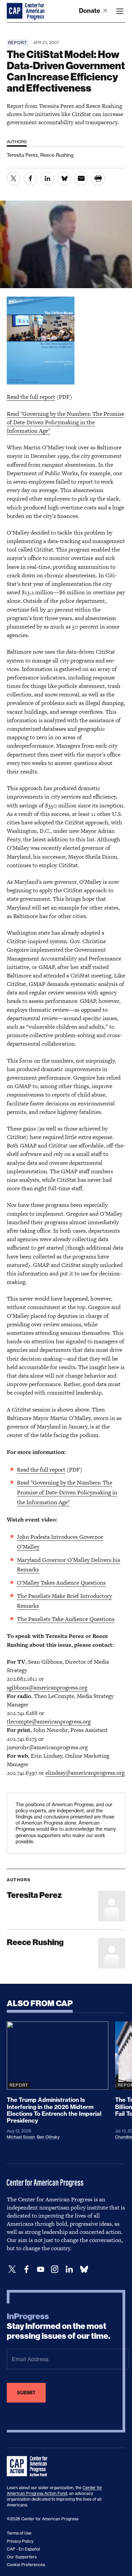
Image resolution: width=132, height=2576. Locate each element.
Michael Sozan (21, 2137)
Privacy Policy (20, 2541)
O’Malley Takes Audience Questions (61, 1583)
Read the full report (31, 397)
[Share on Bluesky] (64, 179)
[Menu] (120, 11)
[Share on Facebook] (30, 179)
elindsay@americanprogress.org (85, 1773)
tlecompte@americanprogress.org (49, 1721)
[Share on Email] (81, 179)
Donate (90, 11)
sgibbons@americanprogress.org (47, 1687)
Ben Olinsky (48, 2137)
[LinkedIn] (69, 2269)
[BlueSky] (84, 2269)
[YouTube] (41, 2269)
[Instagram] (55, 2269)
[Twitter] (12, 2269)
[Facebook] (26, 2269)
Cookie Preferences (26, 2565)
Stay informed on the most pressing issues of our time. (59, 2326)
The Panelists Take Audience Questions (66, 1619)
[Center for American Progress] (15, 11)
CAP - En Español (23, 2549)
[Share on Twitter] (14, 179)
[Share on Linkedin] (47, 179)
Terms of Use (19, 2533)
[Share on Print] (98, 179)
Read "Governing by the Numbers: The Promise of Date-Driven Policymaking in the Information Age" (65, 422)
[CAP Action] (29, 2466)
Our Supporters (22, 2557)
